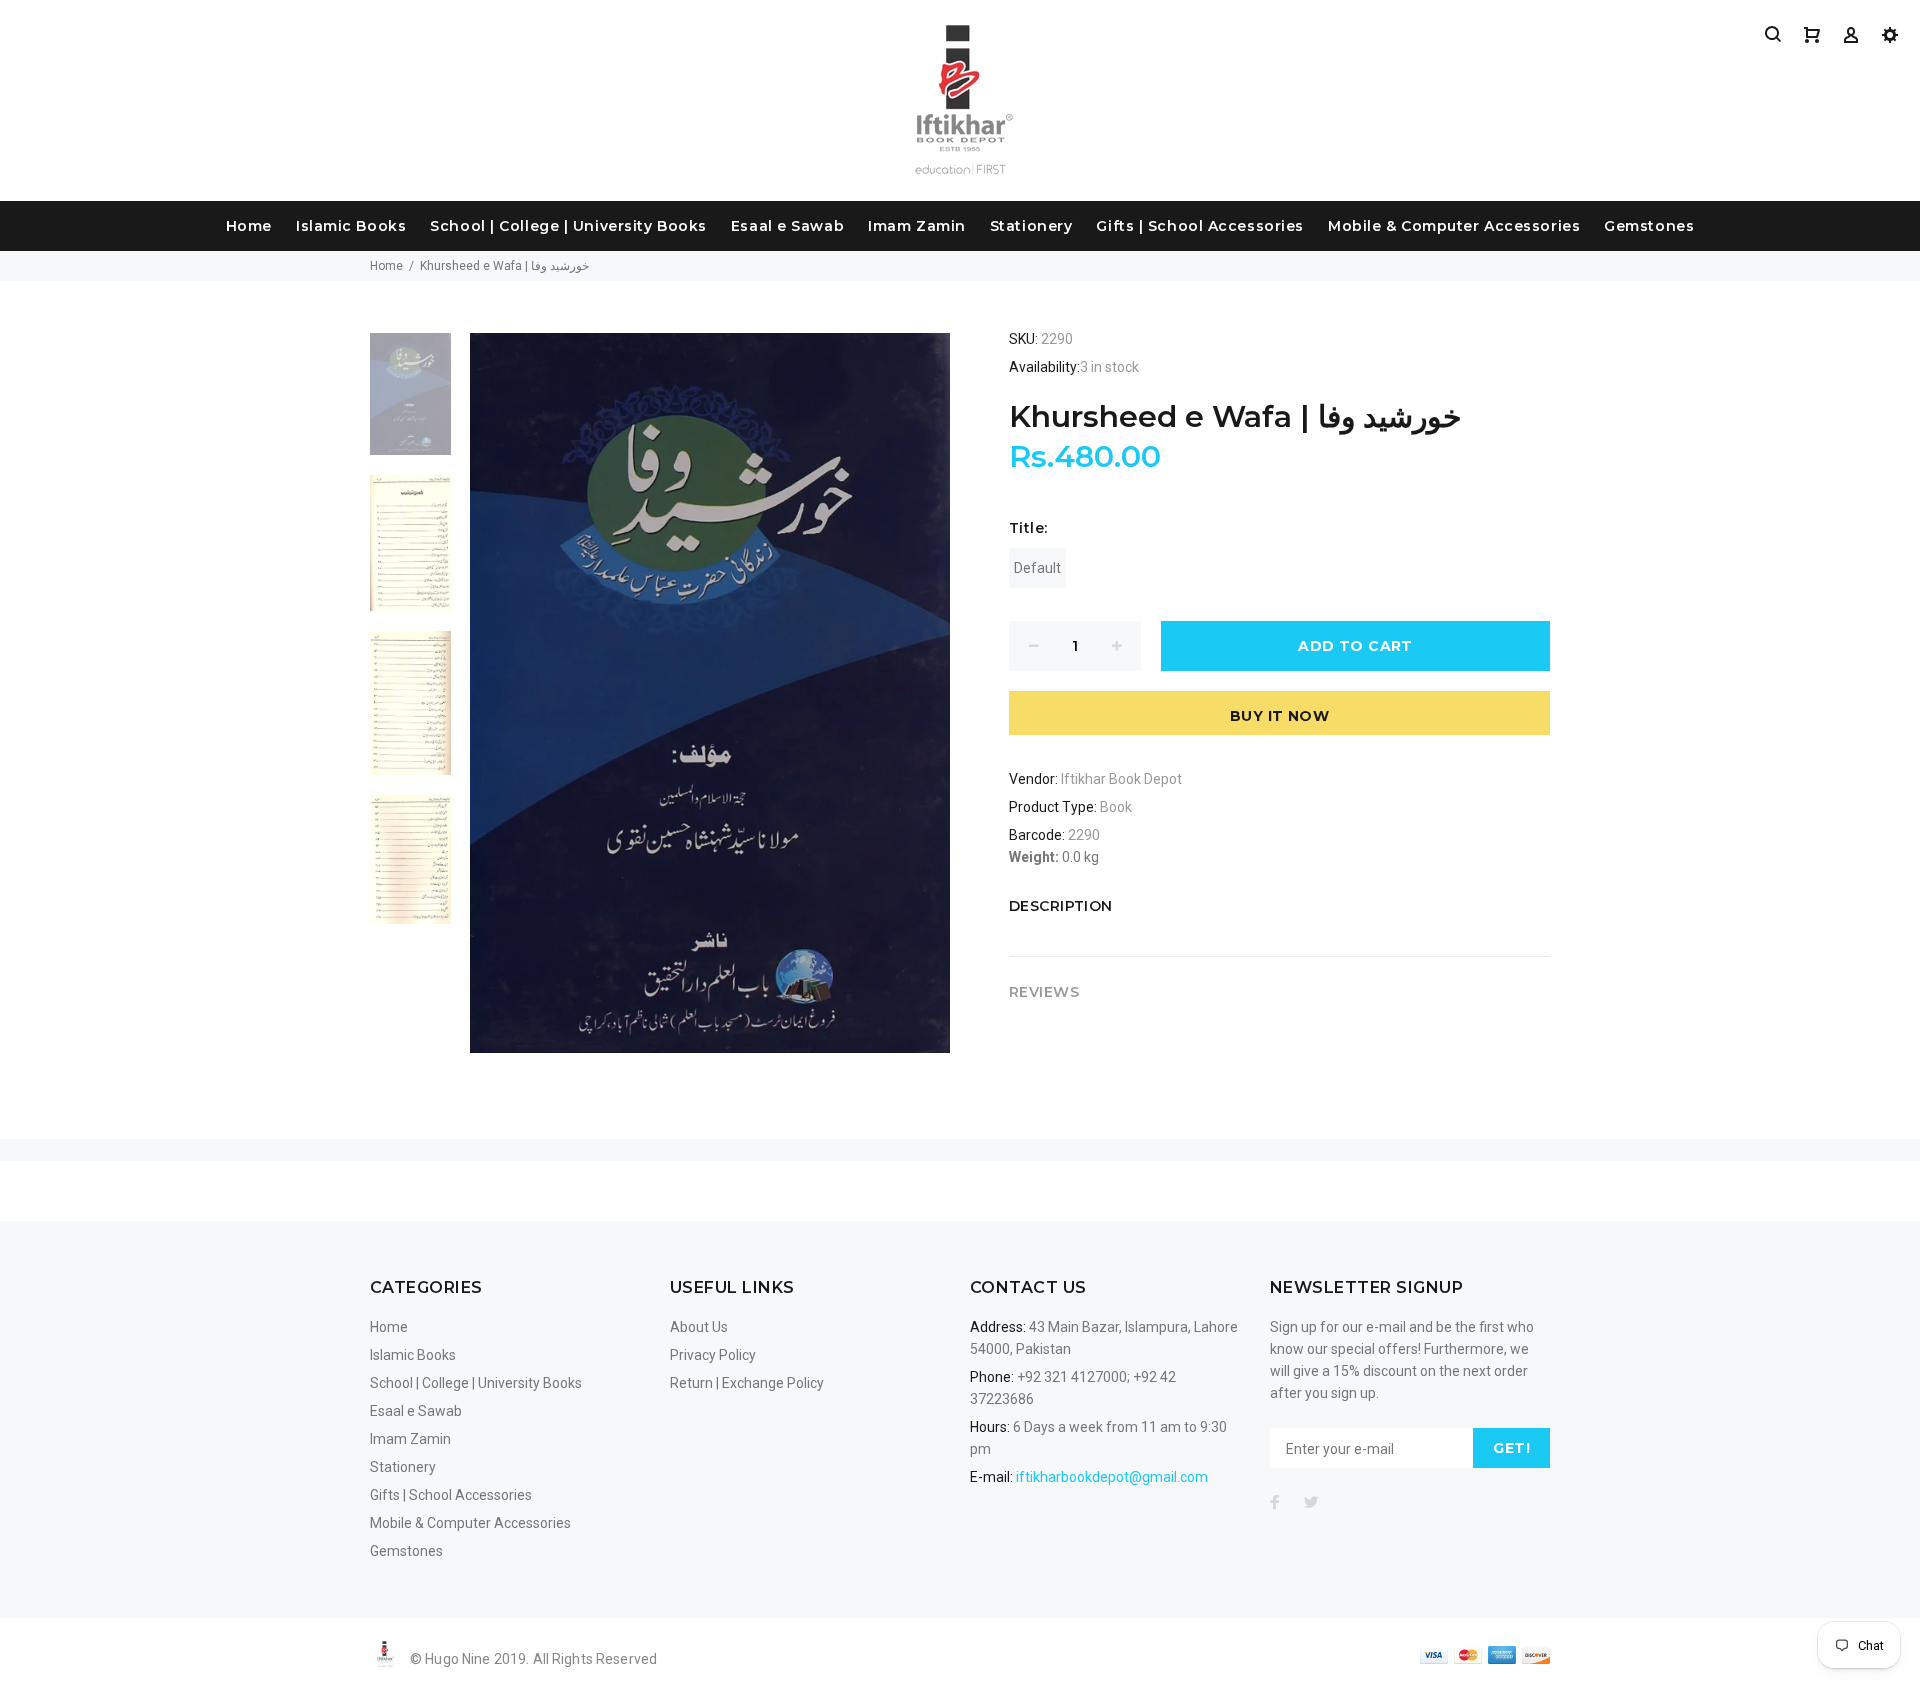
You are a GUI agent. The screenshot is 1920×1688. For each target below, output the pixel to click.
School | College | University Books (568, 226)
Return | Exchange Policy (747, 1383)
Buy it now (1279, 716)
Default (1037, 568)
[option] (410, 404)
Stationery (1031, 226)
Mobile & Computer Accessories (1454, 226)
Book (1116, 807)
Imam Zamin (917, 226)
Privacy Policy (713, 1355)
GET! (1511, 1448)
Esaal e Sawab (787, 226)
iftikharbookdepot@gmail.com (1112, 1477)
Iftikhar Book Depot (1121, 779)
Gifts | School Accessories (1200, 226)
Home (249, 226)
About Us (699, 1327)
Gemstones (1649, 226)
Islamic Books (351, 226)
